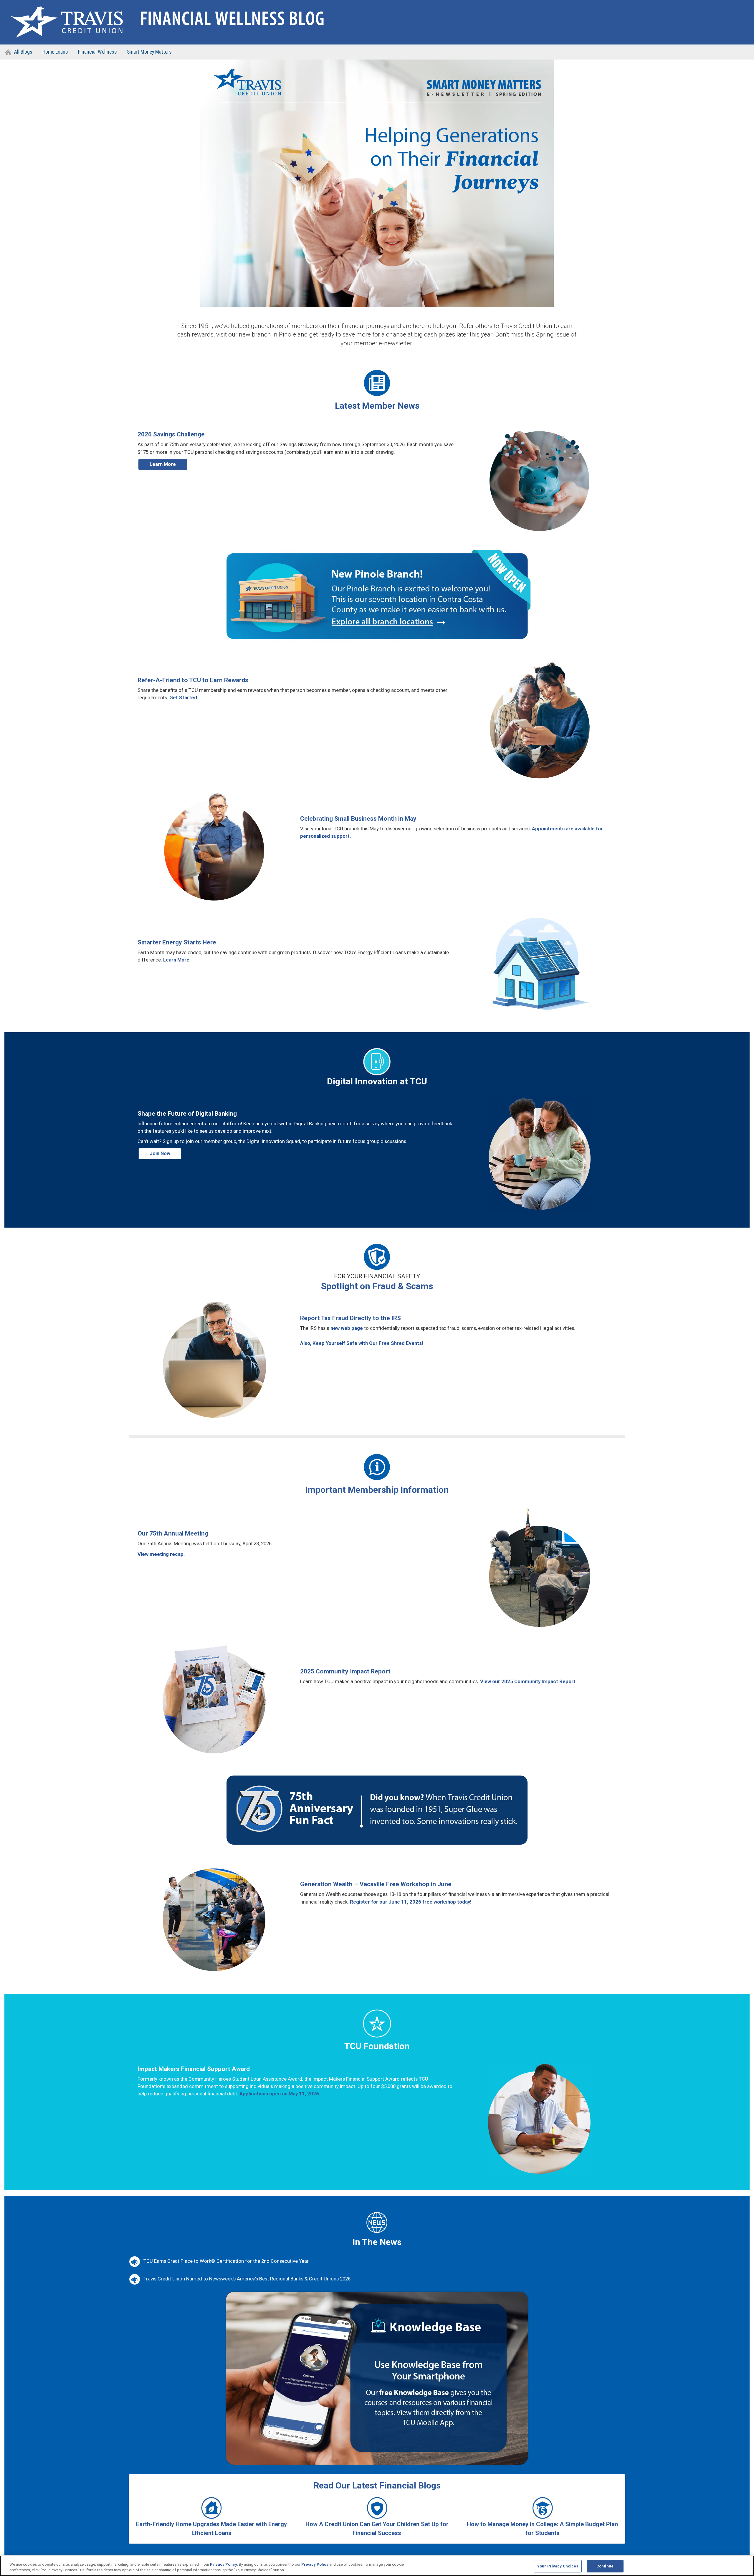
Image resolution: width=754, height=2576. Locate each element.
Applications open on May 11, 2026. (280, 2094)
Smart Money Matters (149, 52)
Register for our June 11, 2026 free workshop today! (411, 1902)
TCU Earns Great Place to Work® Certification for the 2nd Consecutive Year (226, 2261)
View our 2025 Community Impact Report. (529, 1681)
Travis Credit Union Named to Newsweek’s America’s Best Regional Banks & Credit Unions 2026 (247, 2279)
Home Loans (55, 52)
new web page (347, 1328)
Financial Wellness (97, 52)
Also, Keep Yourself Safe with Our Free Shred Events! (362, 1343)
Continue (605, 2566)
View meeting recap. (161, 1554)
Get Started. (184, 697)
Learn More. (177, 960)
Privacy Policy (224, 2564)
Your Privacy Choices (558, 2566)
